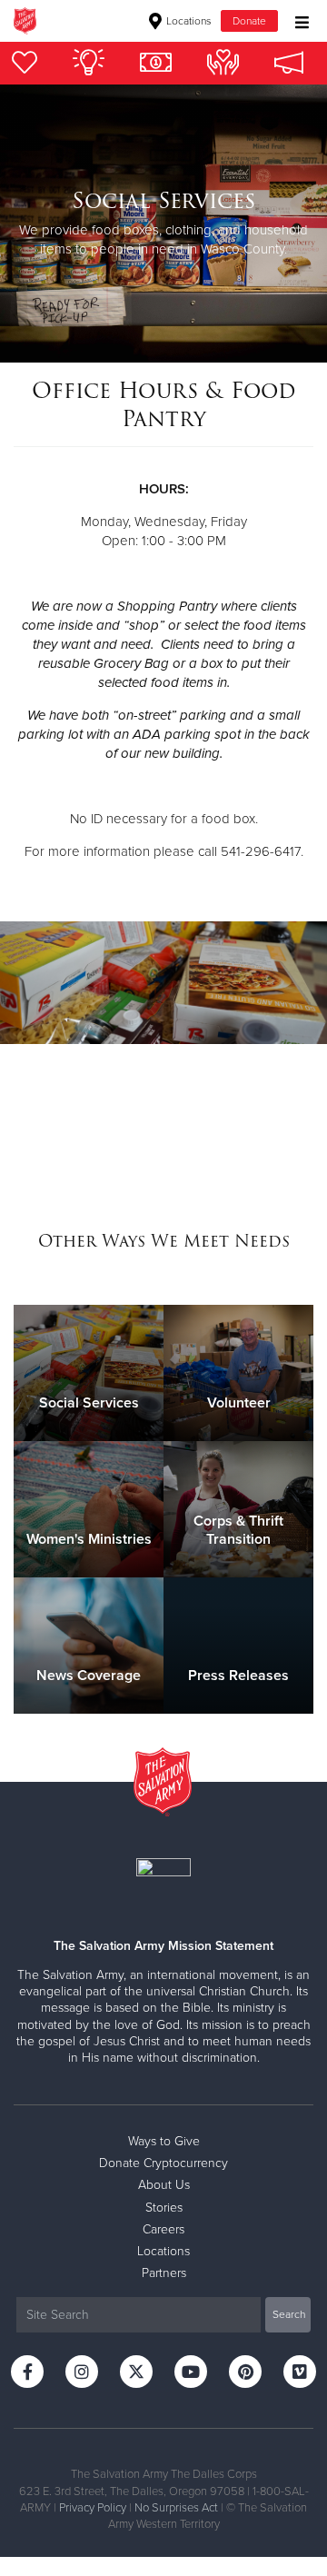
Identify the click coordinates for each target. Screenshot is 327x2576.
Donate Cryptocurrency (163, 2163)
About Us (164, 2185)
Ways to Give (164, 2141)
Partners (164, 2273)
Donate (249, 21)
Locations (188, 21)
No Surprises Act (176, 2508)
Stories (164, 2208)
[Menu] (297, 20)
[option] (163, 224)
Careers (163, 2229)
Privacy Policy (93, 2508)
